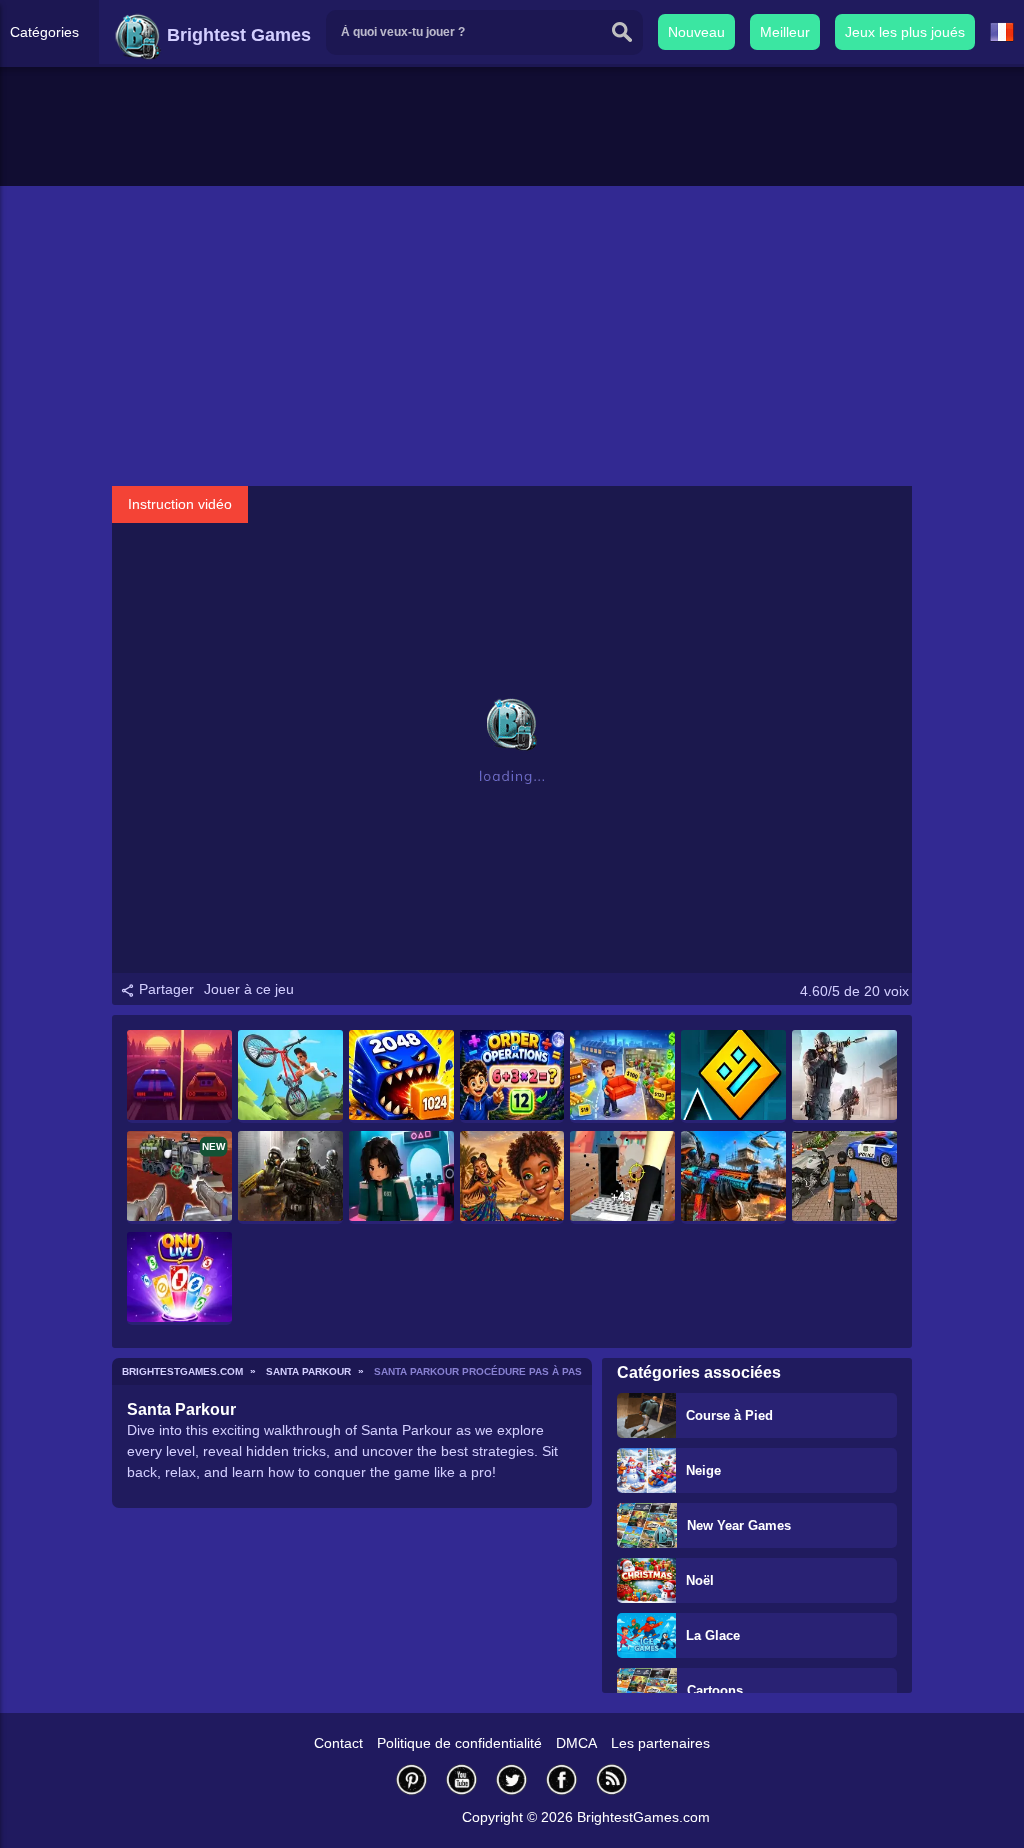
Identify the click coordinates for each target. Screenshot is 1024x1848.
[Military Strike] (733, 1177)
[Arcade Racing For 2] (179, 1076)
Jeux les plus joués (905, 32)
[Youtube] (462, 1779)
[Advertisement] (512, 336)
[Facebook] (562, 1779)
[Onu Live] (179, 1278)
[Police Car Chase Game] (844, 1177)
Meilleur (785, 32)
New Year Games (739, 1525)
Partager (164, 989)
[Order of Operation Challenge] (512, 1076)
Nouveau (696, 32)
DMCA (576, 1743)
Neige (703, 1470)
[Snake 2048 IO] (401, 1076)
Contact (338, 1743)
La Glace (713, 1635)
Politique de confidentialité (459, 1743)
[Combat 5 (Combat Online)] (290, 1177)
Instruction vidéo (180, 504)
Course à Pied (729, 1415)
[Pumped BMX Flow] (290, 1076)
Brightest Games (236, 35)
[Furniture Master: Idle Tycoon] (622, 1076)
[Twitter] (512, 1779)
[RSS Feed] (612, 1779)
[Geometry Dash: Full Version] (733, 1076)
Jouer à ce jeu (249, 989)
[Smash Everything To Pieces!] (622, 1177)
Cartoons (715, 1690)
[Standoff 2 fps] (844, 1076)
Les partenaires (660, 1743)
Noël (700, 1580)
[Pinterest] (412, 1779)
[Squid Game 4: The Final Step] (401, 1177)
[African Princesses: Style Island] (512, 1177)
